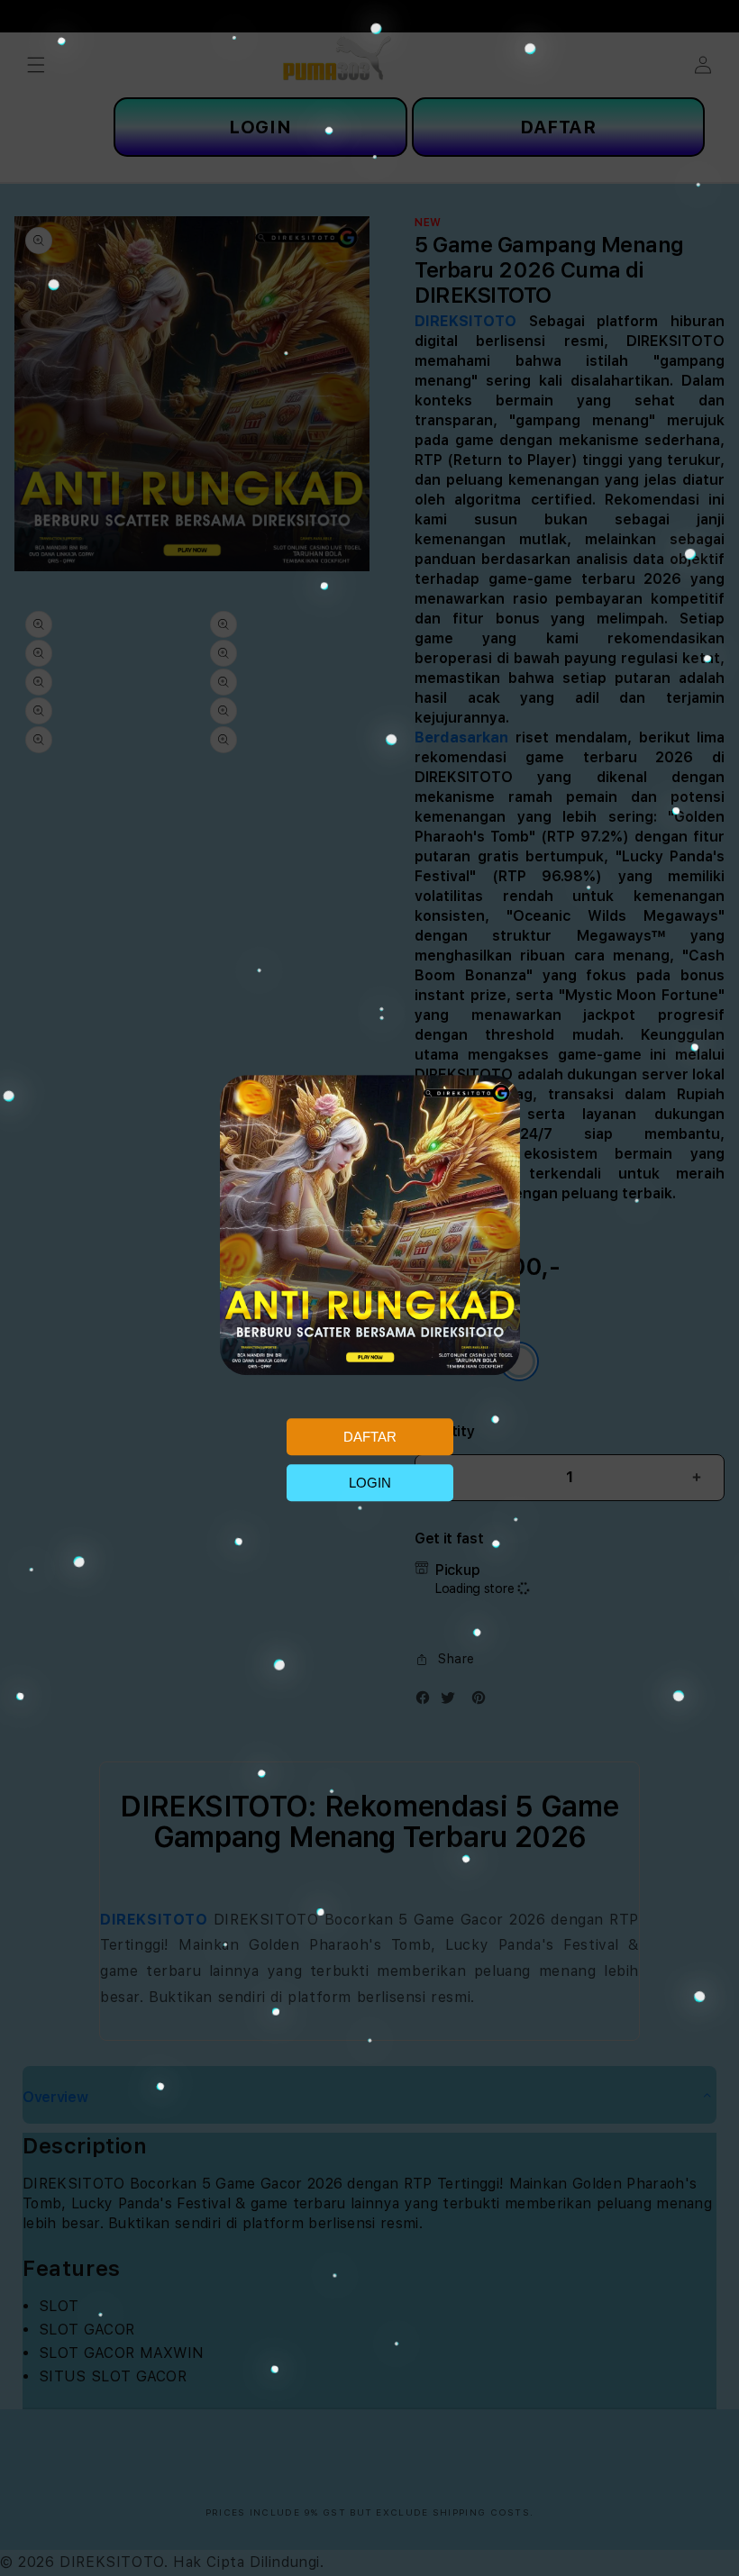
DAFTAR (370, 1437)
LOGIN (370, 1483)
